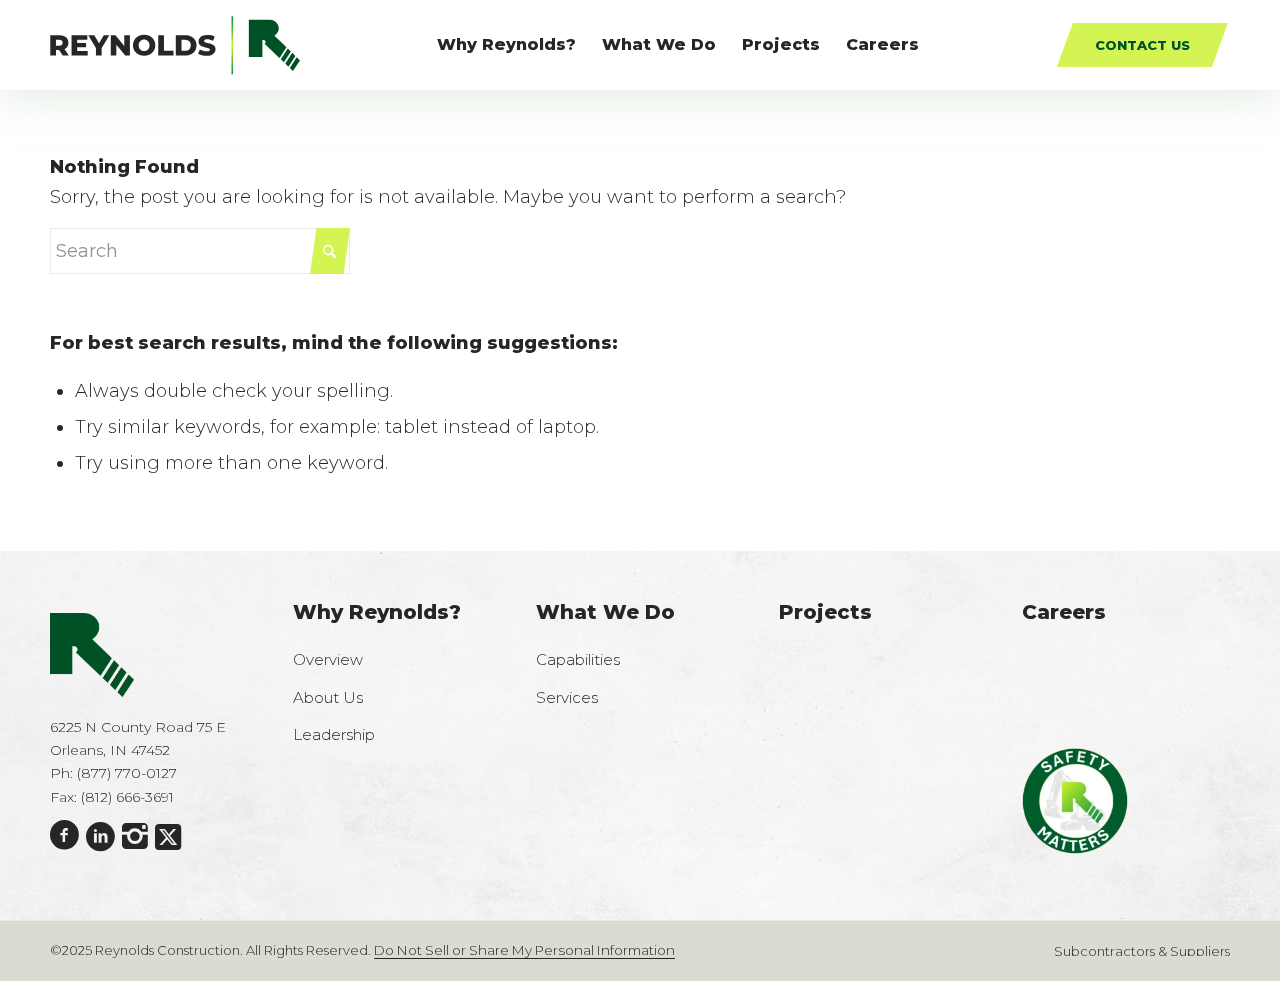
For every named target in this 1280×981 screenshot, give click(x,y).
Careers (1064, 612)
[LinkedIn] (100, 837)
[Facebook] (64, 836)
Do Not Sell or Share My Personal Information (524, 950)
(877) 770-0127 (127, 773)
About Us (328, 697)
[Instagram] (135, 837)
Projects (825, 612)
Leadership (334, 734)
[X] (168, 837)
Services (567, 697)
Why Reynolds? (377, 612)
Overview (328, 659)
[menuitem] (506, 45)
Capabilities (578, 659)
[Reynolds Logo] (175, 45)
